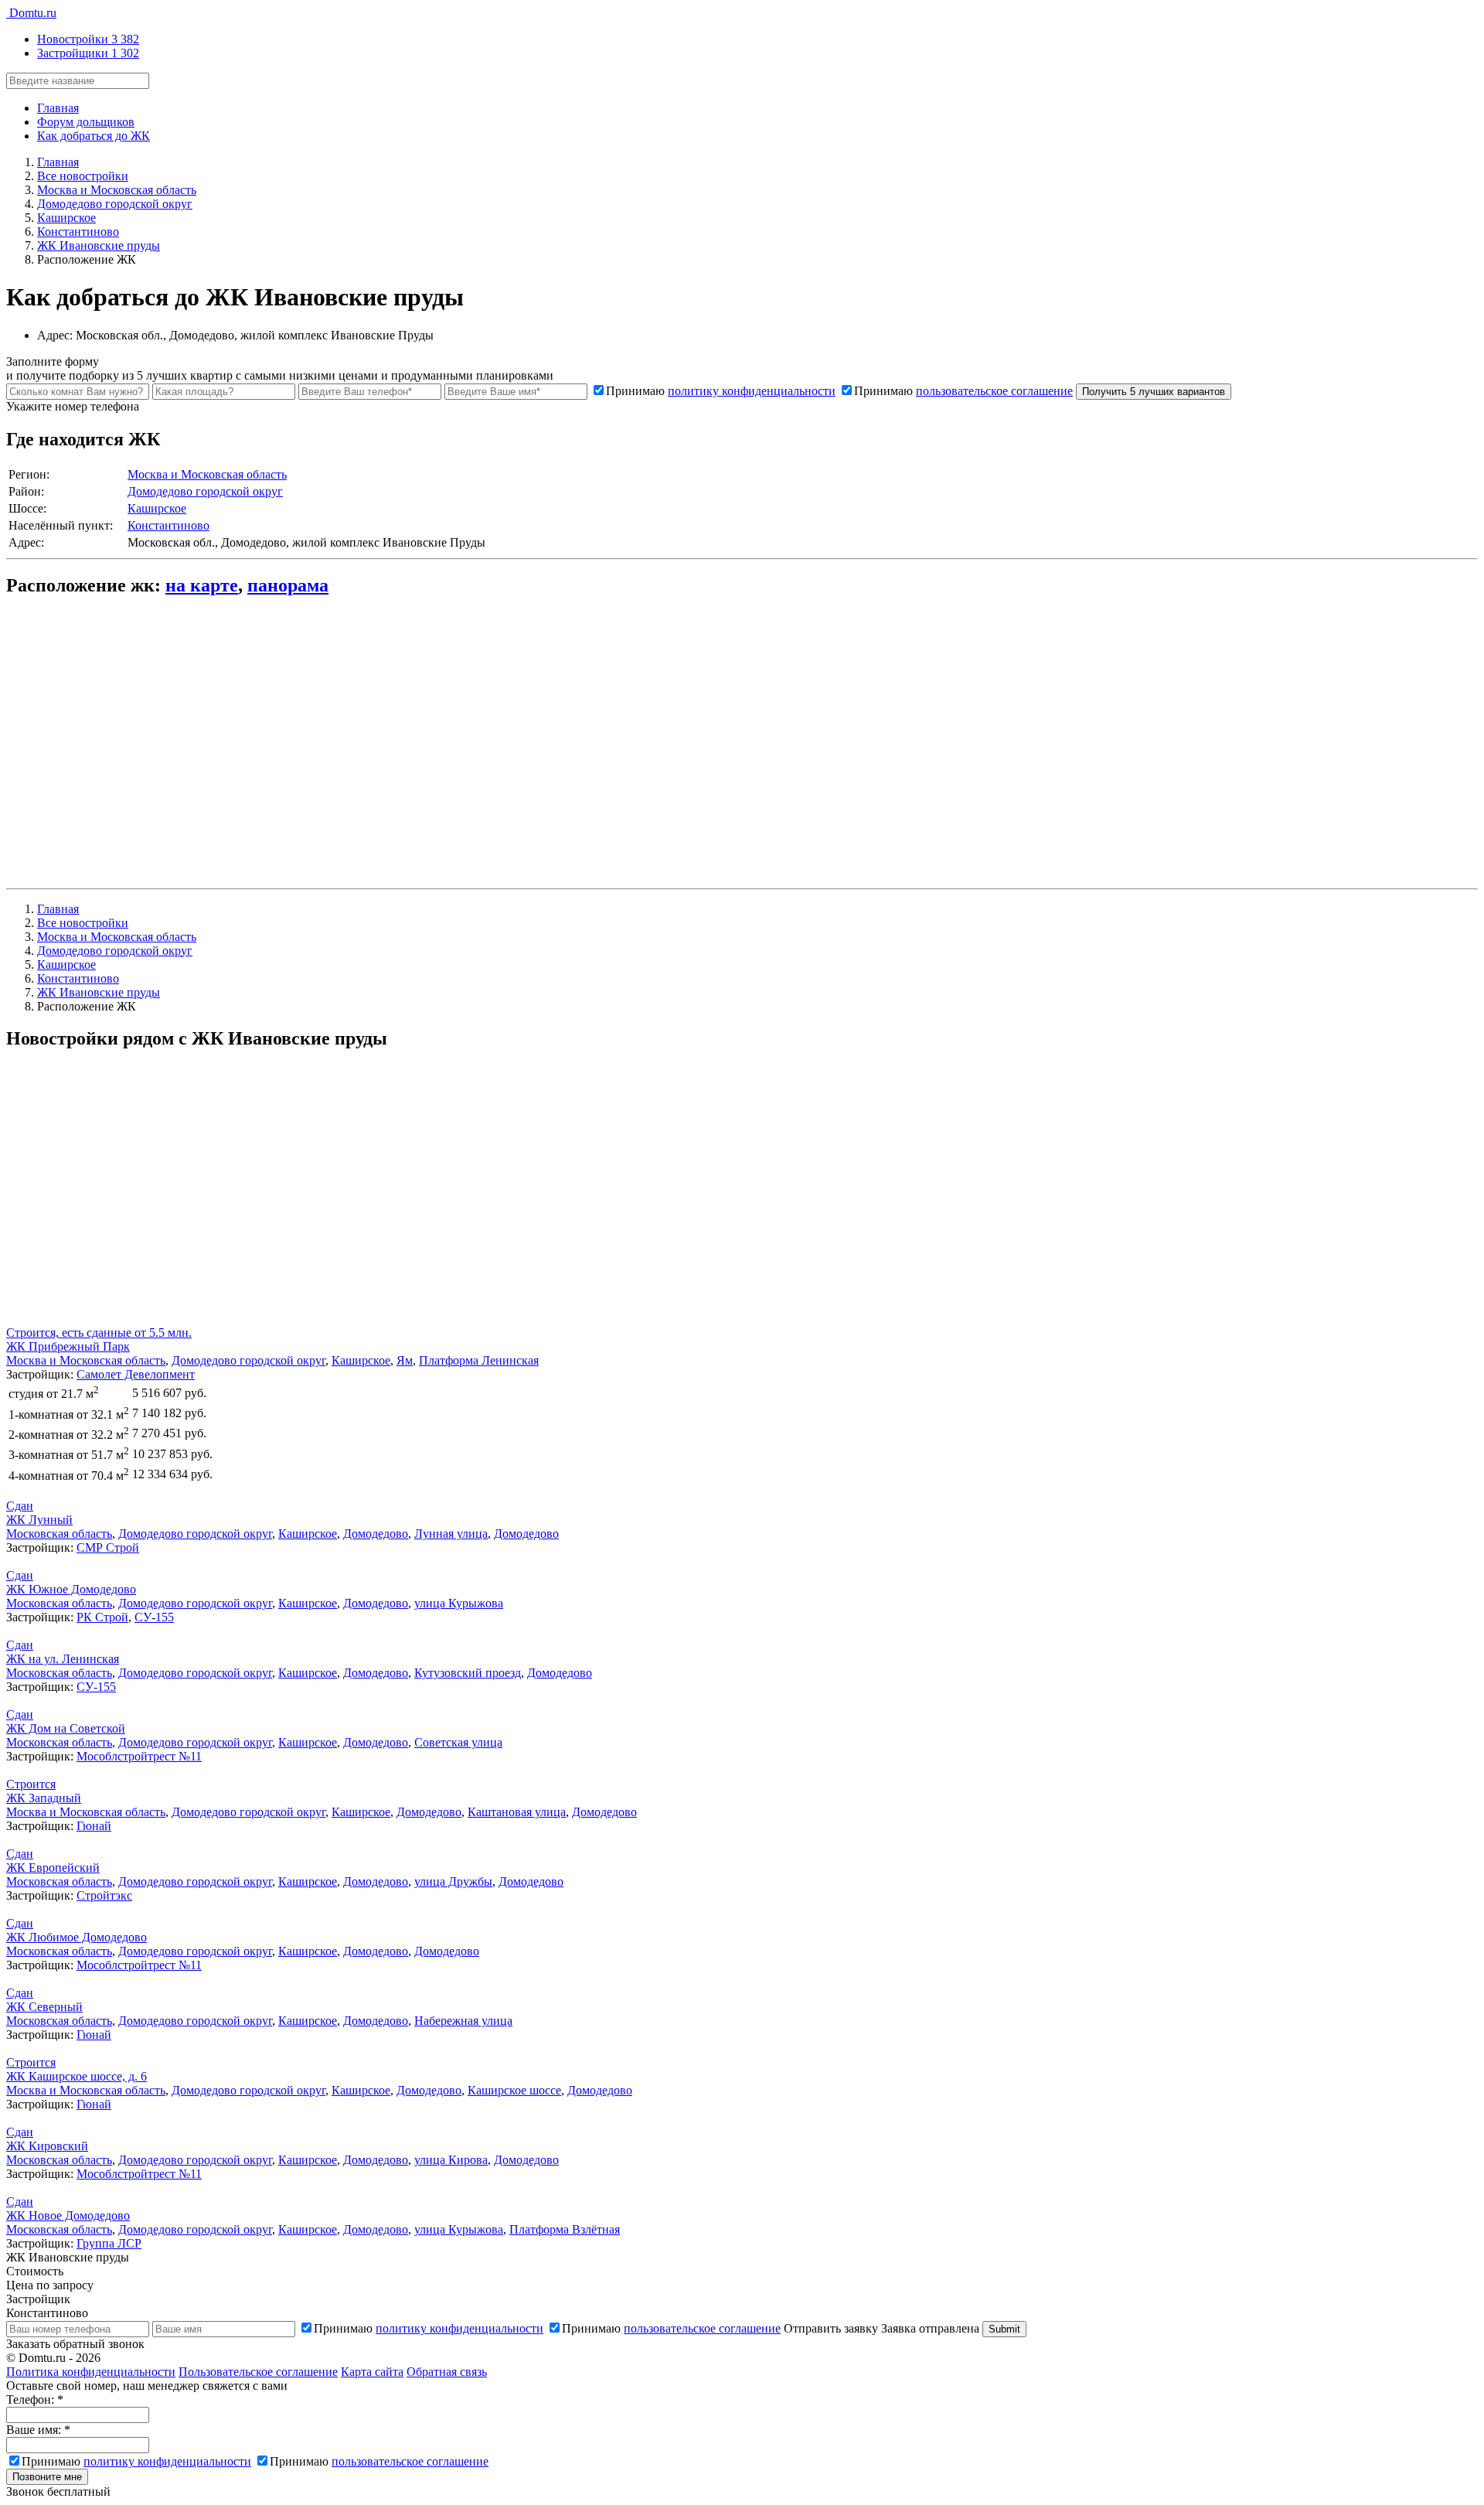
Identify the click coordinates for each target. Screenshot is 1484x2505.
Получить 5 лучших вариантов (1154, 392)
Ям (405, 1360)
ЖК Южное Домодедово (71, 1589)
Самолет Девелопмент (136, 1374)
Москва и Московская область (207, 474)
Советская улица (458, 1742)
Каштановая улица (517, 1812)
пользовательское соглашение (994, 391)
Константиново (168, 525)
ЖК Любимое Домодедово (77, 1937)
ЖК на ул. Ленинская (63, 1659)
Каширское (157, 508)
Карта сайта (372, 2372)
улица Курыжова (459, 1603)
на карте (202, 585)
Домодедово (376, 1534)
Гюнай (94, 1826)
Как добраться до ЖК (94, 136)
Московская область (59, 1534)
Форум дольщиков (86, 122)
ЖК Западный (44, 1798)
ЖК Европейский (53, 1868)
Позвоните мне (47, 2477)
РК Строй (102, 1617)
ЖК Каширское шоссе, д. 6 (77, 2076)
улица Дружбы (453, 1881)
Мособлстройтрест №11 (139, 1756)
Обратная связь (447, 2372)
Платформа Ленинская (479, 1360)
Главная (58, 108)
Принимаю (721, 391)
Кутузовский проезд (468, 1673)
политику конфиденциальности (752, 391)
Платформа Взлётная (565, 2229)
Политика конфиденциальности (91, 2372)
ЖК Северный (44, 2007)
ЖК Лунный (39, 1520)
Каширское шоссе (514, 2090)
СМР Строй (108, 1547)
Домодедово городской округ (205, 491)
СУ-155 (154, 1617)
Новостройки (88, 39)
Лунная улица (451, 1534)
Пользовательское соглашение (258, 2372)
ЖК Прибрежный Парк (68, 1346)
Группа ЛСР (109, 2243)
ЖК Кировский (47, 2146)
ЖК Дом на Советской (66, 1728)
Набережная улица (463, 2021)
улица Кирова (451, 2160)
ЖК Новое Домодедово (68, 2215)
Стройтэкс (104, 1895)
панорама (288, 585)
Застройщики (88, 53)
